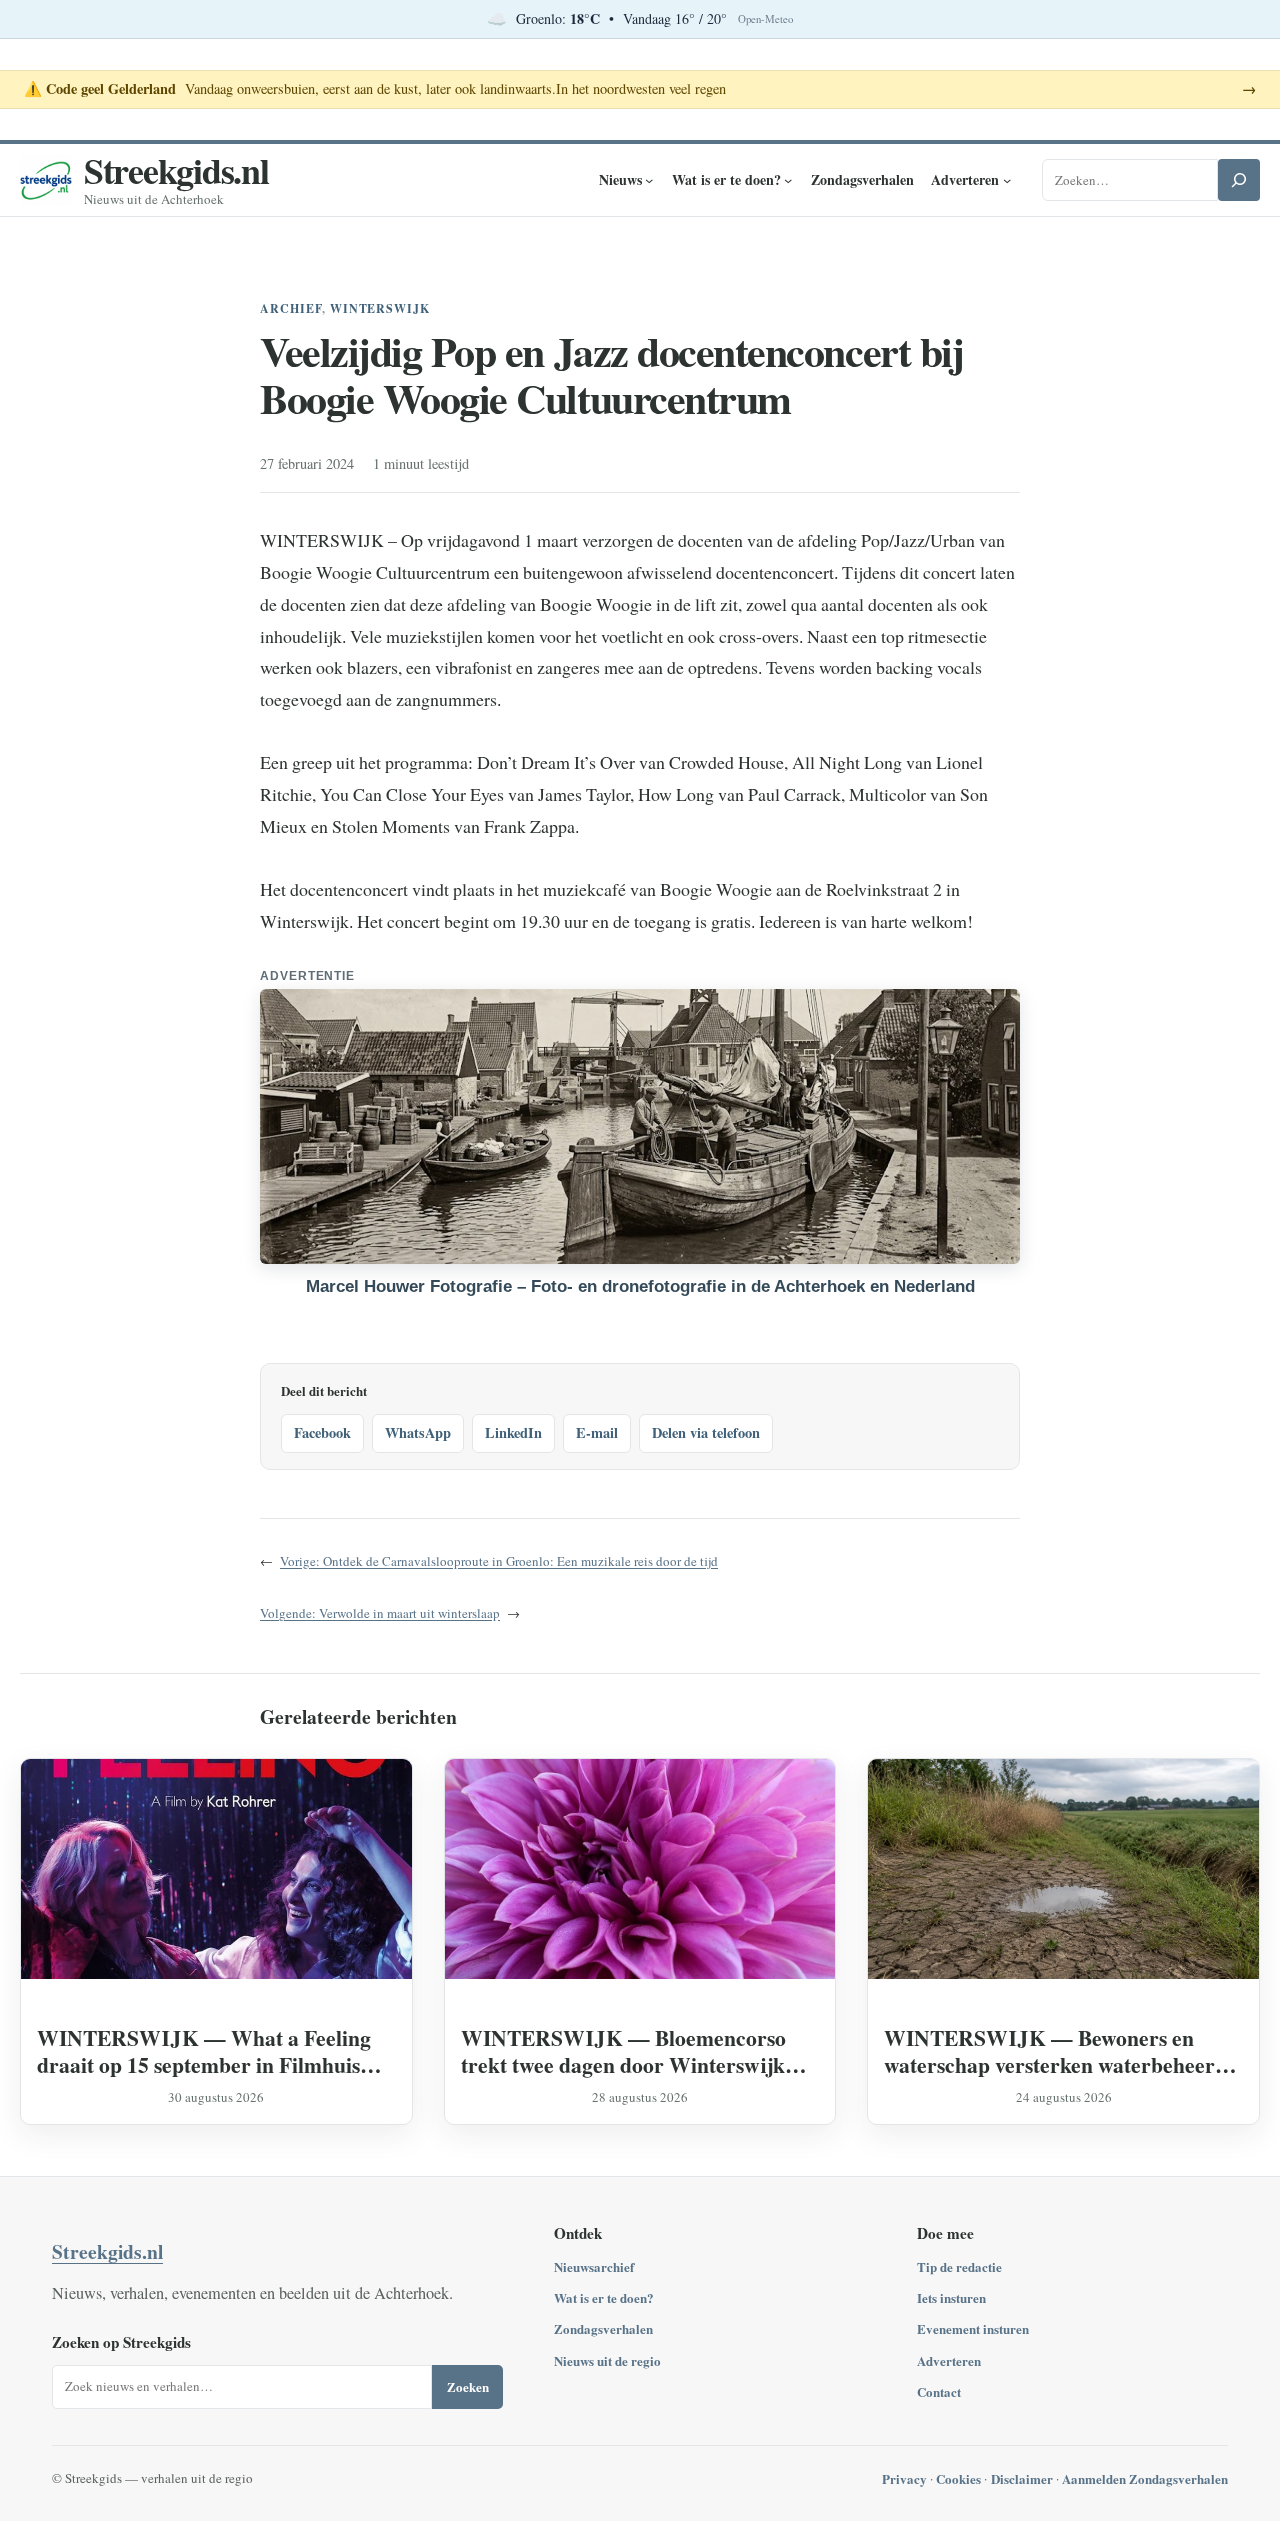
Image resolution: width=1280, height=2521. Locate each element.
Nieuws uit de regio (607, 2360)
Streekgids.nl (176, 170)
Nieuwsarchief (594, 2266)
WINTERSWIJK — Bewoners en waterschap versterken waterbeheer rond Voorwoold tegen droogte (1049, 2051)
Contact (939, 2391)
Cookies (958, 2478)
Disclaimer (1022, 2478)
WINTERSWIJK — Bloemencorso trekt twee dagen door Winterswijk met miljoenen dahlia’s (623, 2051)
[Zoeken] (1239, 180)
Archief (291, 308)
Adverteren (949, 2360)
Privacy (904, 2478)
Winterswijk (380, 308)
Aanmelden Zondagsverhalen (1145, 2478)
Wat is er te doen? (604, 2297)
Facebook (322, 1432)
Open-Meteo (765, 19)
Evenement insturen (973, 2328)
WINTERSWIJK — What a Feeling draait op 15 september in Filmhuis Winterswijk (204, 2051)
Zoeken (468, 2386)
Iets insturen (951, 2297)
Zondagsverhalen (603, 2328)
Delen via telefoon (706, 1432)
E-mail (597, 1432)
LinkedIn (513, 1432)
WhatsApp (418, 1432)
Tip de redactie (959, 2266)
